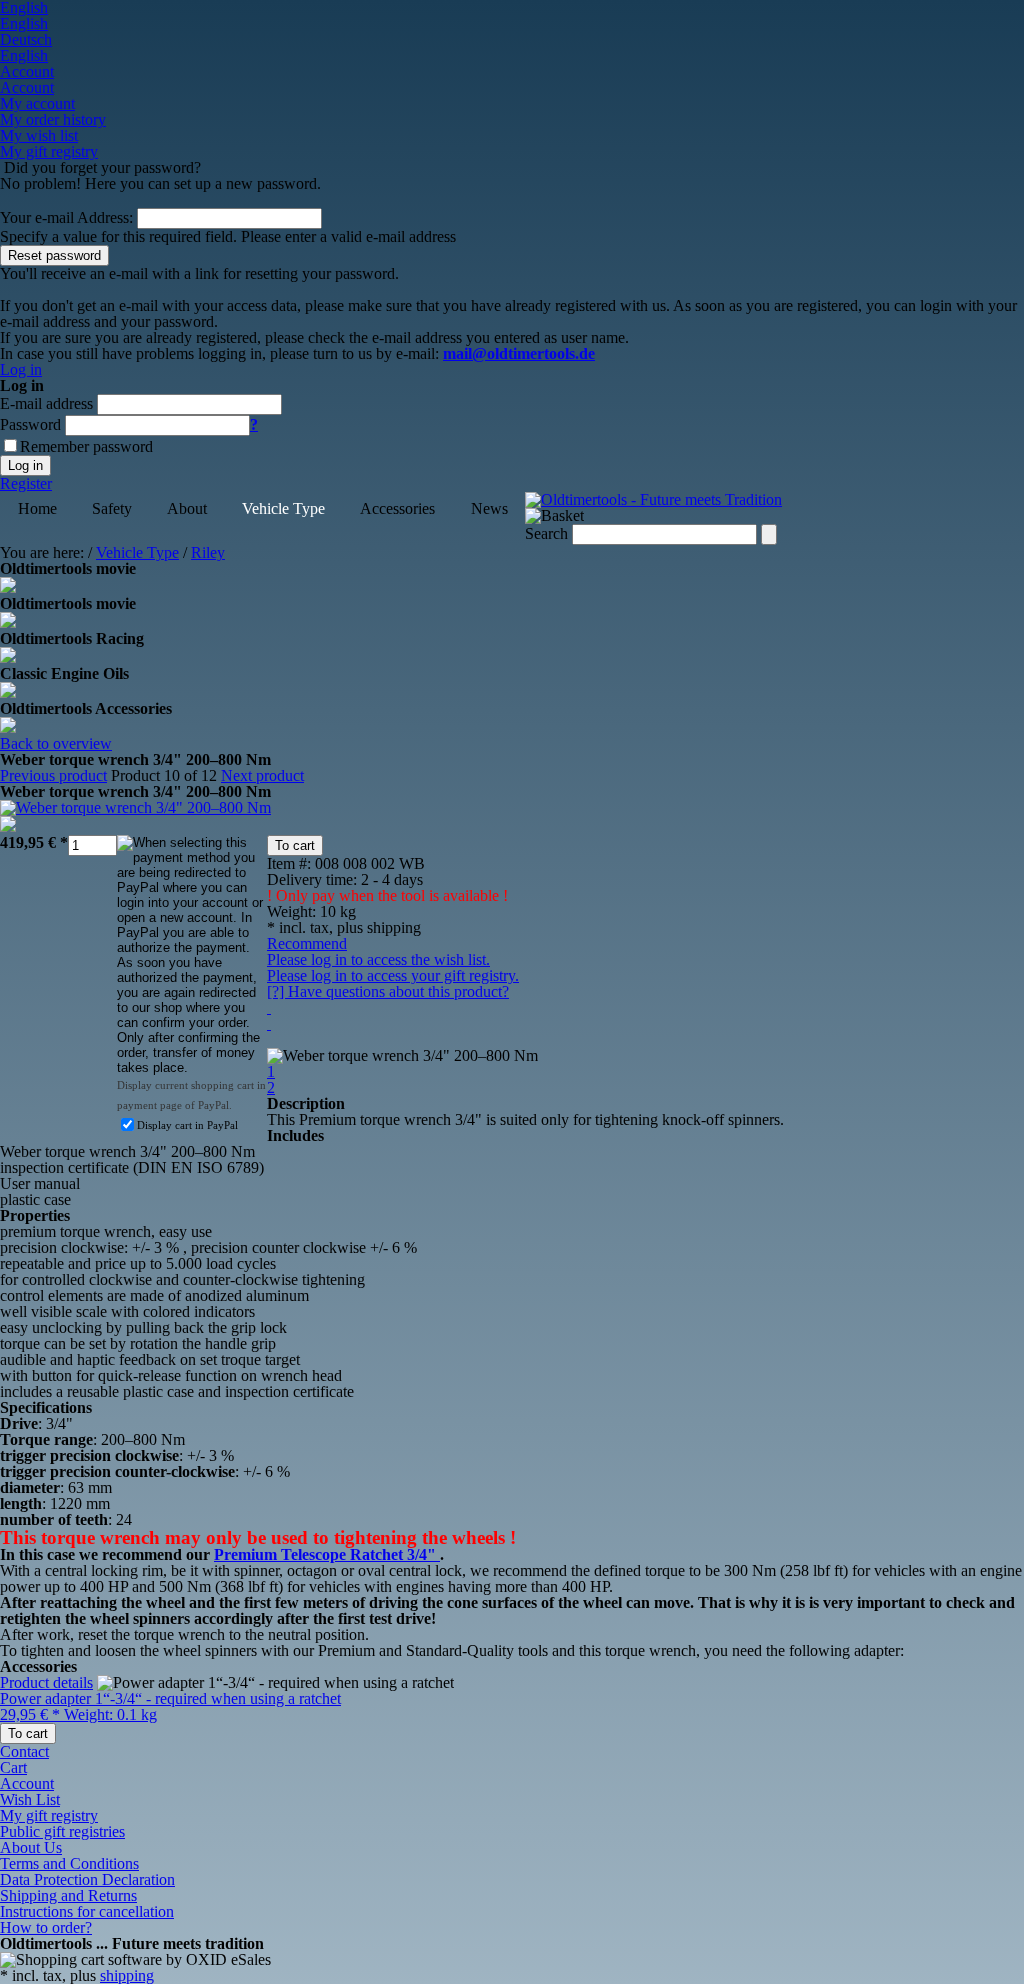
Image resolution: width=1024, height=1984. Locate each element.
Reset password (54, 255)
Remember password (86, 446)
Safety (112, 508)
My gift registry (49, 1815)
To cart (295, 845)
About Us (31, 1847)
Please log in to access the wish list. (378, 959)
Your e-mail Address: (66, 217)
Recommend (307, 943)
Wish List (30, 1799)
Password (30, 424)
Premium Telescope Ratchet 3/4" (327, 1554)
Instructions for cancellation (87, 1911)
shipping (127, 1975)
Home (37, 508)
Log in (21, 369)
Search (546, 533)
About (187, 508)
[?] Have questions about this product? (388, 991)
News (489, 508)
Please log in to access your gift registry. (393, 975)
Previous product (53, 775)
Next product (262, 775)
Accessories (397, 508)
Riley (208, 552)
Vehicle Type (283, 508)
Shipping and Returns (68, 1895)
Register (26, 483)
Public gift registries (62, 1831)
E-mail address (46, 403)
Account (27, 1783)
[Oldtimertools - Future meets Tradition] (653, 499)
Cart (13, 1767)
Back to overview (56, 743)
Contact (24, 1751)
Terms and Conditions (69, 1863)
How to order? (46, 1927)
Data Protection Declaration (87, 1879)
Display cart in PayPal (187, 1125)
